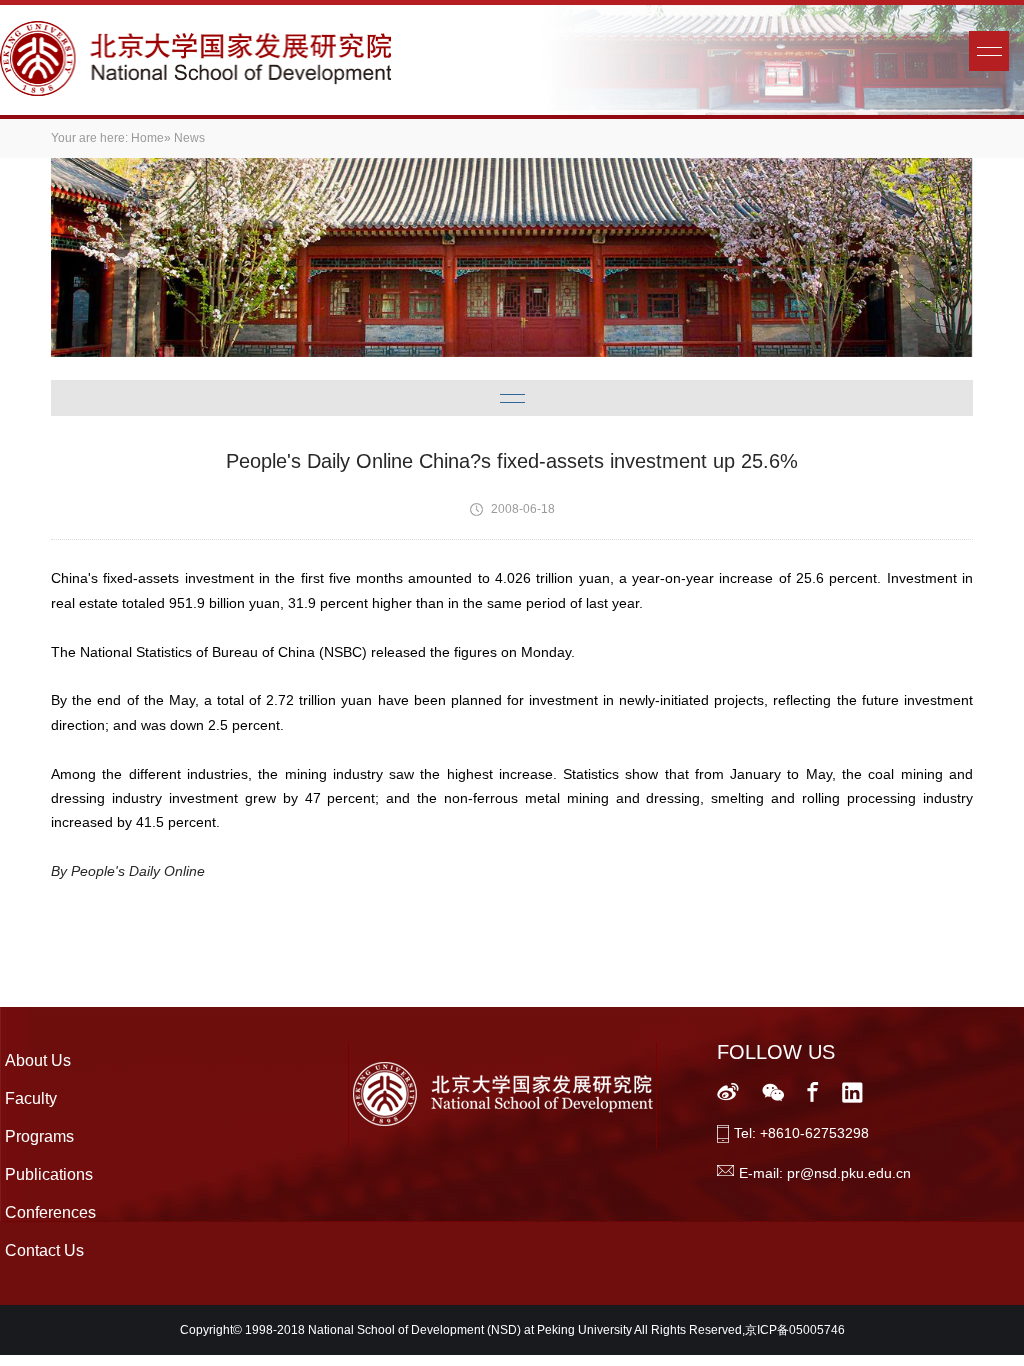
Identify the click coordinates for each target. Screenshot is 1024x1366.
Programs (39, 1136)
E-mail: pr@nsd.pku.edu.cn (825, 1173)
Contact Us (44, 1250)
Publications (49, 1174)
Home (147, 138)
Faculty (31, 1098)
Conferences (50, 1212)
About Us (38, 1060)
